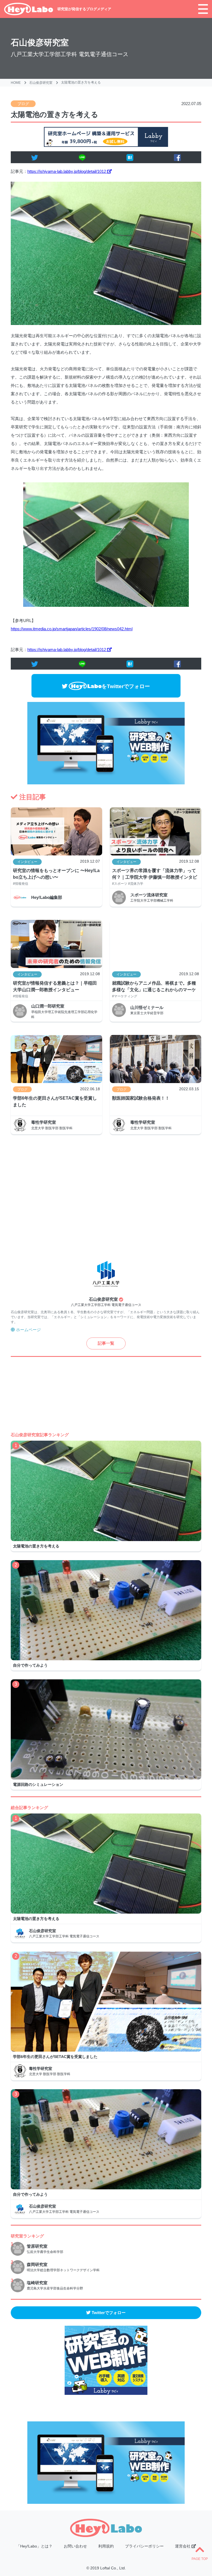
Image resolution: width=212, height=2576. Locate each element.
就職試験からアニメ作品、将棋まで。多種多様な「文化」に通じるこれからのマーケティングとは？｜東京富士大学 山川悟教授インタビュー (155, 987)
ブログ (23, 104)
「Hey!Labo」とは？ (34, 2546)
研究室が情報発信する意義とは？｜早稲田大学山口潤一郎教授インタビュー (55, 986)
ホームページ (28, 1330)
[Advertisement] (106, 1197)
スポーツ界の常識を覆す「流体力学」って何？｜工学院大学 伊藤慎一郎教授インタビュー (155, 875)
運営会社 (183, 2546)
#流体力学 (136, 884)
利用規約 (106, 2546)
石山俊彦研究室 (40, 42)
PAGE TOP (200, 2559)
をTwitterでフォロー (126, 686)
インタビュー (27, 862)
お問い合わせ (75, 2546)
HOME (16, 83)
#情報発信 (21, 884)
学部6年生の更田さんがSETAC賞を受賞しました (55, 1101)
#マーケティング (125, 996)
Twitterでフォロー (108, 2313)
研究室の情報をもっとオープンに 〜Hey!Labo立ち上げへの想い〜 (56, 874)
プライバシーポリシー (144, 2546)
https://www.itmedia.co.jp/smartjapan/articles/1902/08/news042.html (72, 629)
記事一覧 (106, 1343)
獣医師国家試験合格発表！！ (141, 1098)
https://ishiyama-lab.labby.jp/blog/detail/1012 (67, 171)
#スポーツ (120, 884)
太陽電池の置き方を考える (81, 82)
